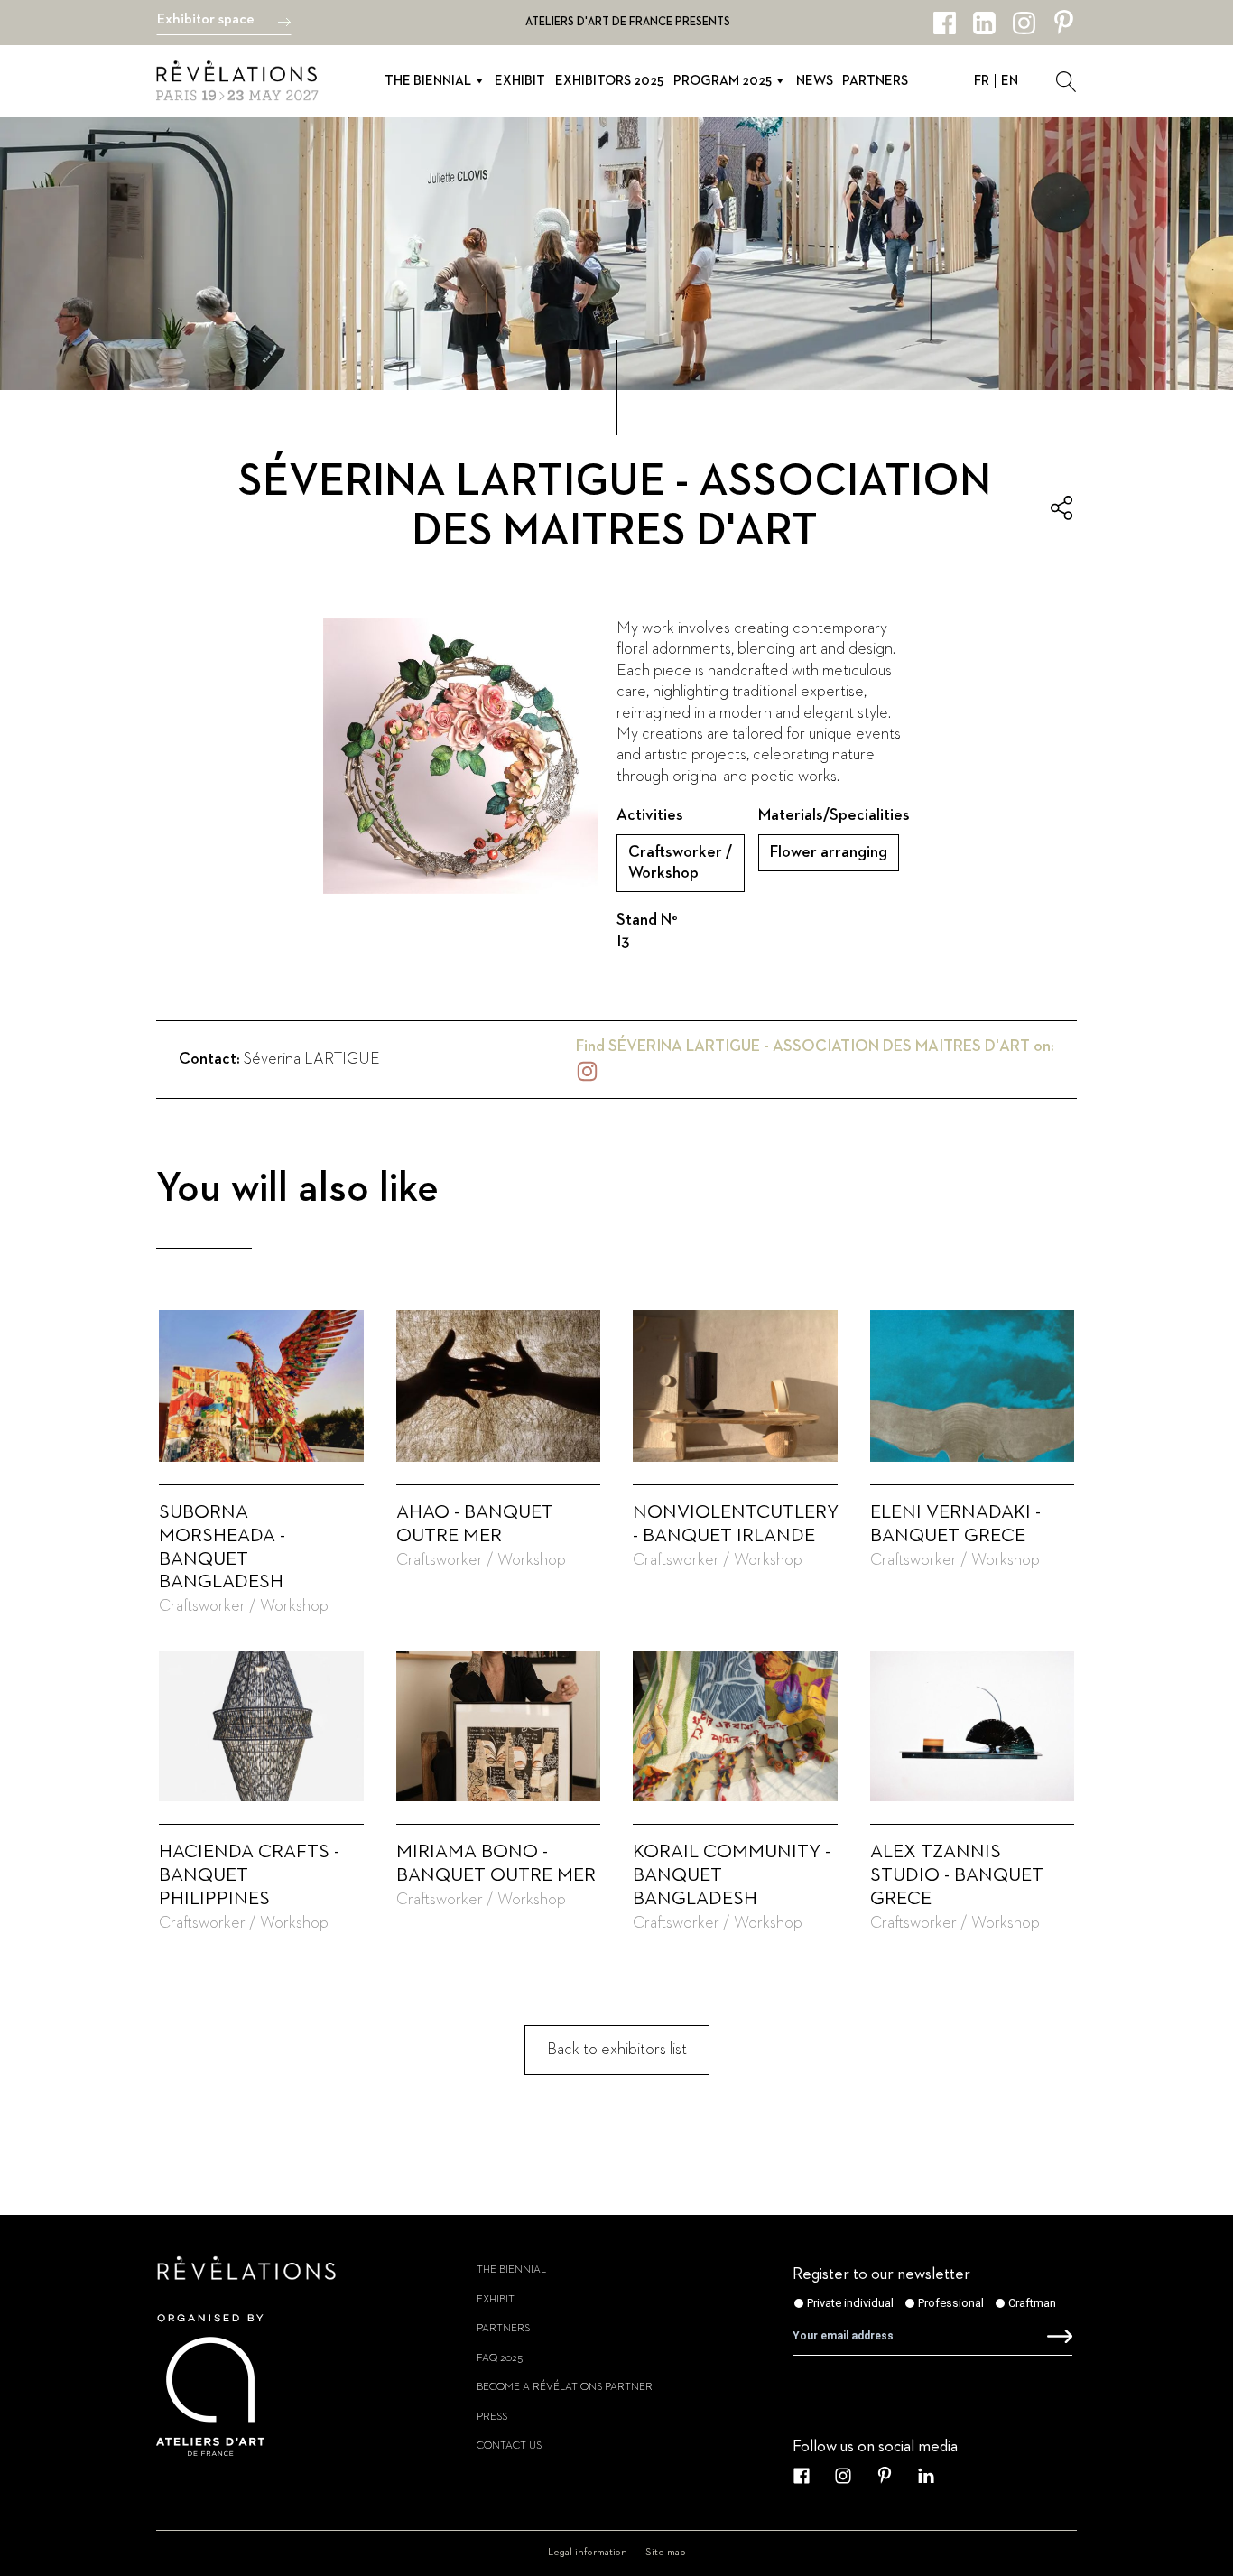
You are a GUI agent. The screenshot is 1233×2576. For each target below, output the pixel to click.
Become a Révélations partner (565, 2387)
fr (982, 81)
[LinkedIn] (984, 23)
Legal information (588, 2553)
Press (492, 2417)
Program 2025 (723, 81)
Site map (666, 2553)
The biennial (428, 81)
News (815, 81)
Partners (875, 81)
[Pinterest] (1064, 23)
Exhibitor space (206, 20)
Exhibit (520, 81)
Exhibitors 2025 (609, 81)
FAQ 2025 (500, 2358)
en (1010, 81)
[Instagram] (1024, 23)
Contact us (509, 2446)
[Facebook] (945, 23)
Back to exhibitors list (617, 2050)
